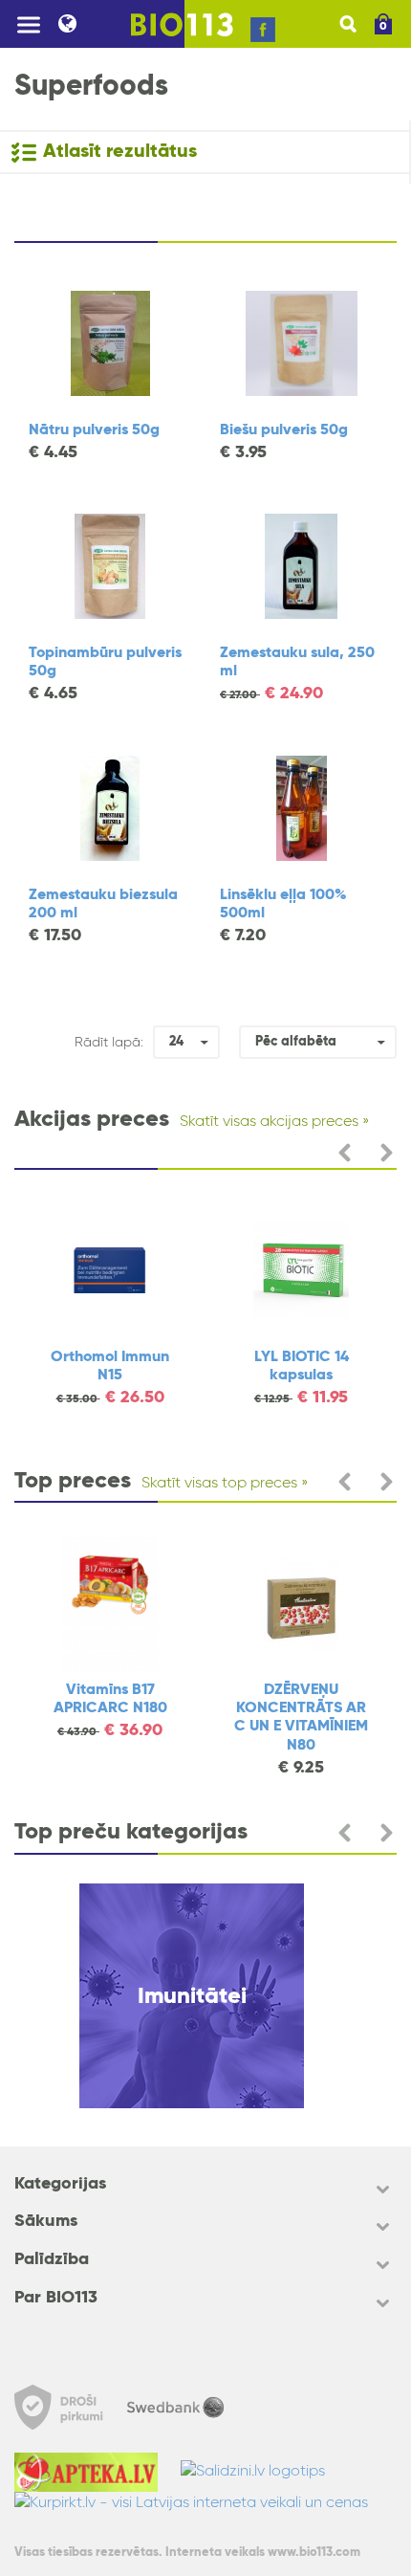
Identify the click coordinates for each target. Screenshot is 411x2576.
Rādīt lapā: (109, 1043)
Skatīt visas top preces (219, 1484)
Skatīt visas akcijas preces (269, 1122)
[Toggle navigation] (29, 24)
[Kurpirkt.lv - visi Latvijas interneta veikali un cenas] (201, 2503)
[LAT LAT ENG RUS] (83, 24)
